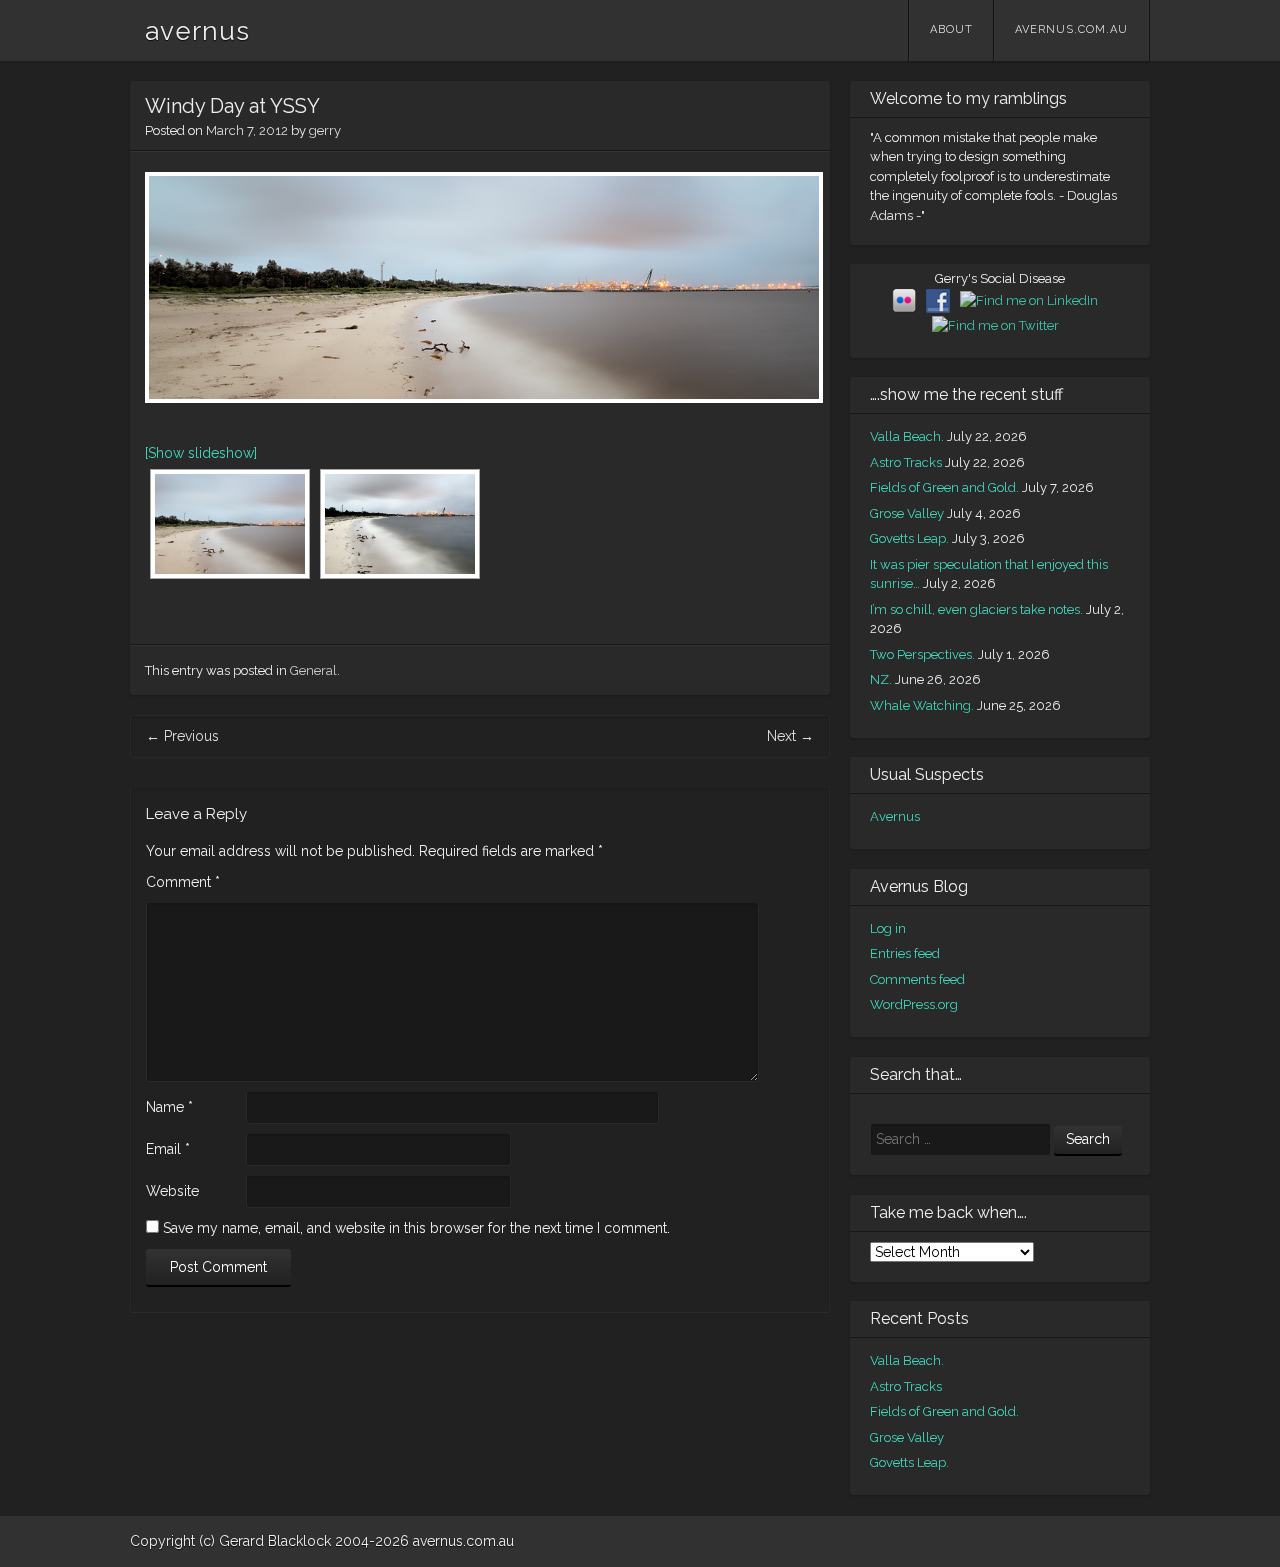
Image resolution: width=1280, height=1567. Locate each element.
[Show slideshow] (201, 453)
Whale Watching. (922, 705)
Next (790, 736)
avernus (197, 31)
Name (169, 1107)
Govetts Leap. (909, 538)
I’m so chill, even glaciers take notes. (976, 609)
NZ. (881, 679)
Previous (182, 736)
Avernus (895, 816)
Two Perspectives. (922, 654)
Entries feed (905, 953)
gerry (325, 130)
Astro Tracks (906, 462)
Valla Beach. (907, 436)
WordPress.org (914, 1004)
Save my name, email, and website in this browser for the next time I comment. (416, 1228)
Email (168, 1149)
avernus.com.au (1071, 29)
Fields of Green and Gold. (944, 487)
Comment (183, 882)
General (313, 670)
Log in (888, 928)
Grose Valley (907, 513)
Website (172, 1191)
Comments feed (917, 979)
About (951, 29)
